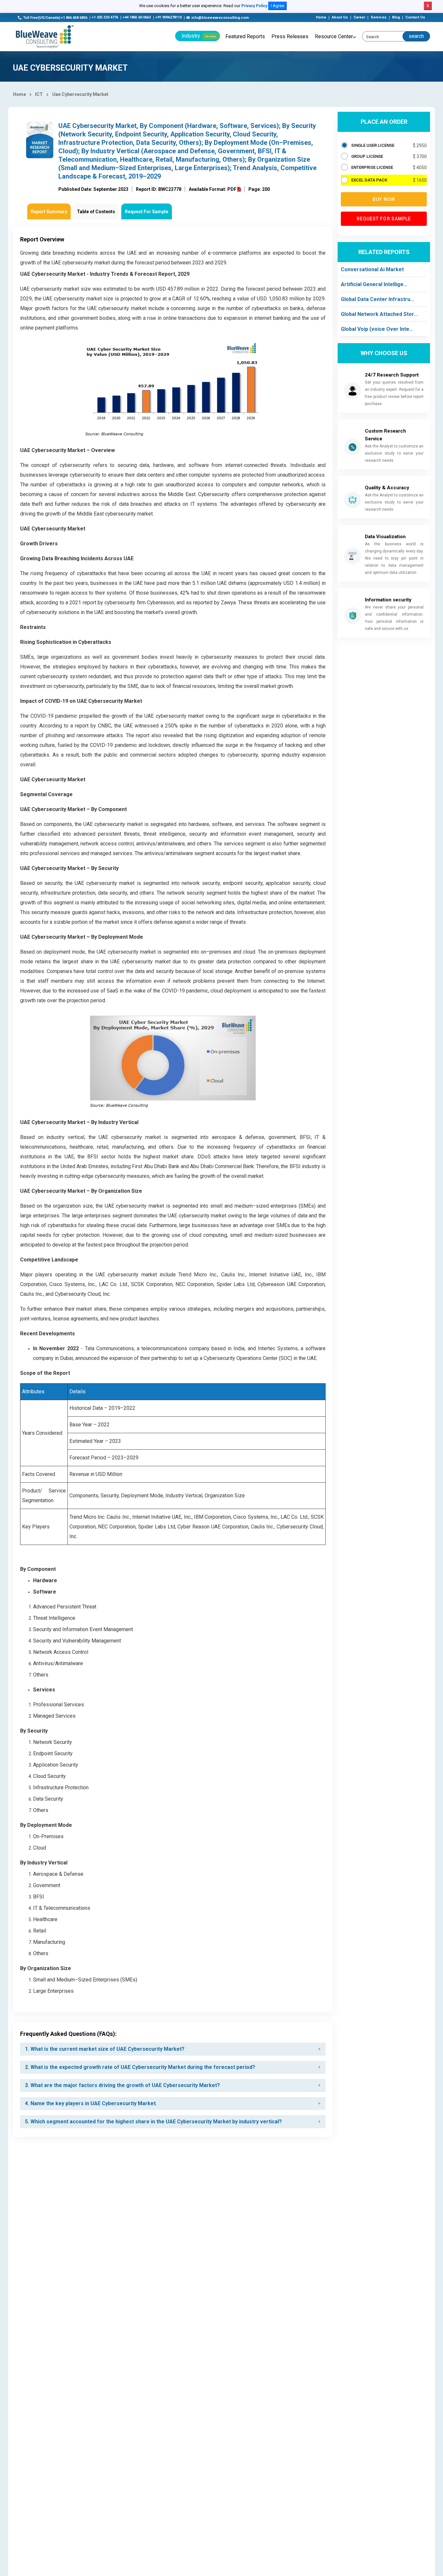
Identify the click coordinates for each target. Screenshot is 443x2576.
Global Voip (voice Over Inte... (377, 329)
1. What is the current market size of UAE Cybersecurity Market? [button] (105, 2049)
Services (379, 17)
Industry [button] (199, 36)
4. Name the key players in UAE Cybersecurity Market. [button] (91, 2103)
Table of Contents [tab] (96, 212)
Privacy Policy (254, 6)
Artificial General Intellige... (374, 284)
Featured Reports (245, 36)
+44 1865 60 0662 (137, 17)
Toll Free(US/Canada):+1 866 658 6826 (55, 18)
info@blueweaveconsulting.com (220, 18)
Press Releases (290, 36)
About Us (340, 17)
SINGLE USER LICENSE (373, 145)
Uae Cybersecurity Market (80, 94)
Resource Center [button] (334, 36)
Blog (396, 17)
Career (359, 17)
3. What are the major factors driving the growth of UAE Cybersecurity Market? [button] (122, 2085)
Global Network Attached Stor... (379, 314)
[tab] (173, 2049)
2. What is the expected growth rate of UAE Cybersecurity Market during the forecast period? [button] (140, 2067)
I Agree (277, 6)
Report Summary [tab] (49, 212)
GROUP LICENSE (367, 156)
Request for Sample (384, 219)
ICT (39, 94)
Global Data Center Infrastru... (377, 299)
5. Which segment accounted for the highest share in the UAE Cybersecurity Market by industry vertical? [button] (153, 2122)
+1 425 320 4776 (105, 17)
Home (321, 17)
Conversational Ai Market (372, 269)
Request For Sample (147, 212)
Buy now (384, 199)
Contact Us (415, 17)
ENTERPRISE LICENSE (372, 167)
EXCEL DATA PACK (369, 180)
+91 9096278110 (168, 17)
